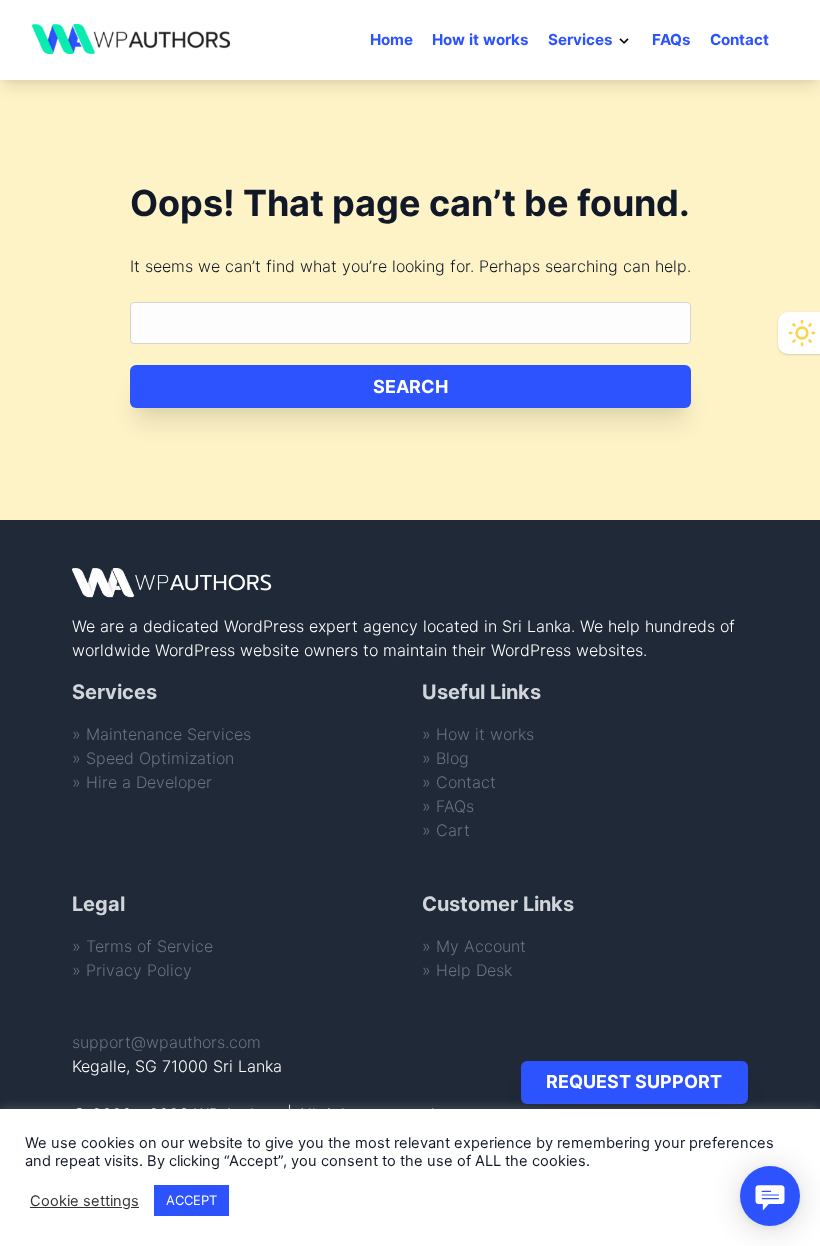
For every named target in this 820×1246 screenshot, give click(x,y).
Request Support (634, 1081)
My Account (481, 946)
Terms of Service (149, 946)
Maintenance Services (168, 734)
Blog (452, 758)
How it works (480, 39)
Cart (453, 830)
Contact (739, 39)
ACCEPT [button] (191, 1200)
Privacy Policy (139, 970)
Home (391, 39)
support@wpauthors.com (166, 1042)
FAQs (671, 39)
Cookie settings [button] (84, 1201)
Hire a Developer (149, 782)
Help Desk (474, 970)
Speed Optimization (160, 758)
